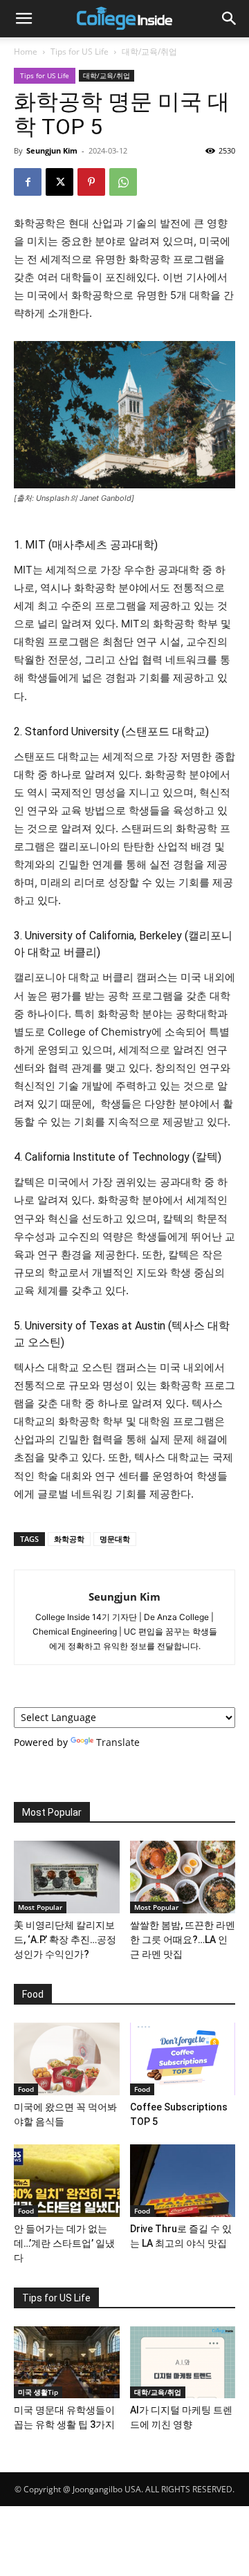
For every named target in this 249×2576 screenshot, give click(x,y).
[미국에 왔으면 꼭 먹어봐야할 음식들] (67, 2059)
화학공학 (69, 1539)
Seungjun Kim (52, 150)
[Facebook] (28, 182)
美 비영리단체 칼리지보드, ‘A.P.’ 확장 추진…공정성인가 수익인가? (65, 1940)
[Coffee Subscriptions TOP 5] (183, 2059)
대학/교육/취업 (149, 52)
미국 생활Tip (38, 2392)
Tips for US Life (80, 52)
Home (26, 52)
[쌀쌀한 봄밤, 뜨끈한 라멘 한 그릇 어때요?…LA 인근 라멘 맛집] (183, 1877)
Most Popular (40, 1907)
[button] (24, 19)
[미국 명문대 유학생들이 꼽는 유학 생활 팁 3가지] (67, 2363)
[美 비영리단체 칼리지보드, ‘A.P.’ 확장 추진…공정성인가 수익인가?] (67, 1877)
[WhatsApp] (123, 182)
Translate (118, 1742)
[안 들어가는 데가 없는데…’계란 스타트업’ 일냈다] (67, 2181)
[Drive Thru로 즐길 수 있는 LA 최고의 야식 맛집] (183, 2181)
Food (26, 2089)
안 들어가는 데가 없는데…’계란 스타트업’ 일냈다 (64, 2243)
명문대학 (115, 1539)
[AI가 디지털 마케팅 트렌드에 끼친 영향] (183, 2363)
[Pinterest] (91, 182)
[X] (59, 182)
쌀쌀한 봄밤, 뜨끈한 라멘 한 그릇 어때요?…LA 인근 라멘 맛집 (183, 1940)
